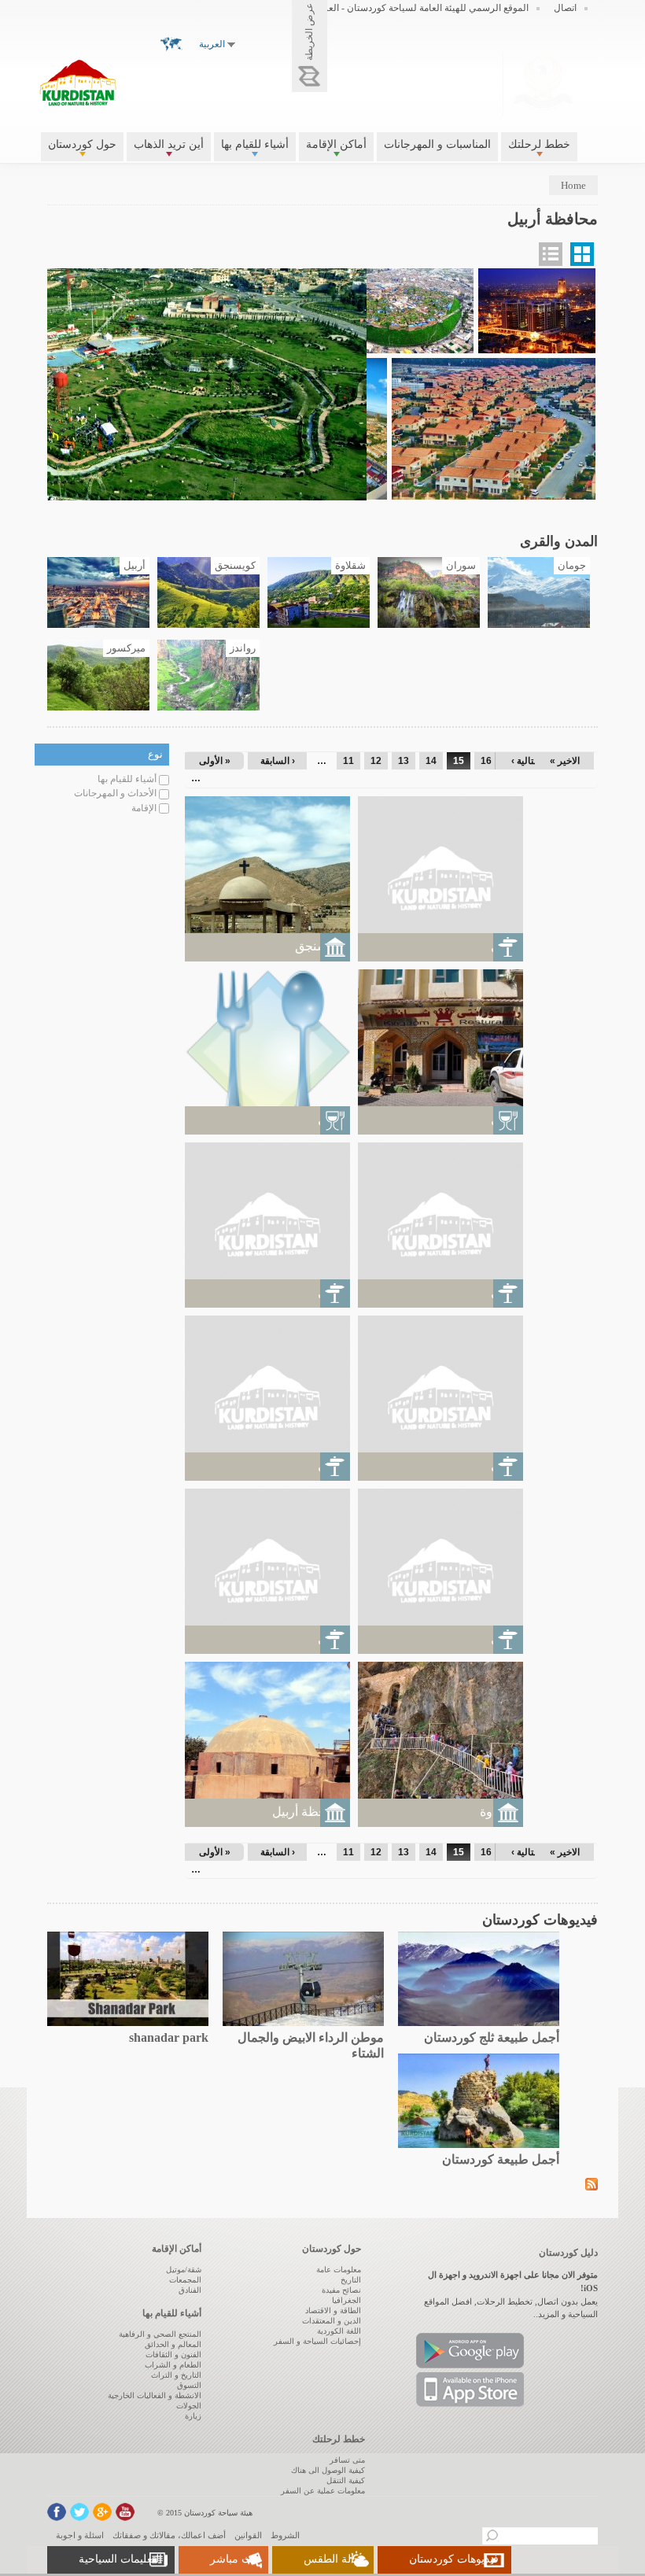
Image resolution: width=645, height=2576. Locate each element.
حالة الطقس (332, 2559)
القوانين (248, 2535)
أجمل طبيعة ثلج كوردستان (492, 2037)
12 (376, 761)
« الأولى (215, 761)
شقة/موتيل (184, 2270)
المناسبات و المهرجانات (437, 144)
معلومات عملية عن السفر (323, 2491)
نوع (155, 754)
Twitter (79, 2512)
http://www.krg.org (543, 81)
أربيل (135, 566)
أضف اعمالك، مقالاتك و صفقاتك (169, 2535)
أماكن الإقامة (336, 144)
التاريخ (351, 2280)
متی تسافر (347, 2460)
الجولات (189, 2406)
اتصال (565, 8)
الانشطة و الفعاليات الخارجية (155, 2395)
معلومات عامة (339, 2270)
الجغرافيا (346, 2300)
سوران (461, 566)
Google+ (102, 2512)
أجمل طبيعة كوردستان (501, 2159)
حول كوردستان (82, 144)
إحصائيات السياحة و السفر (317, 2341)
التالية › (525, 761)
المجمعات (185, 2280)
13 (404, 761)
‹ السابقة (278, 761)
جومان (572, 566)
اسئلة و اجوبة (80, 2535)
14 (431, 761)
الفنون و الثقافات (173, 2355)
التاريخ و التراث (176, 2375)
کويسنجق (235, 566)
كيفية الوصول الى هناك (328, 2470)
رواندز (243, 648)
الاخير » (565, 761)
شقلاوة (350, 566)
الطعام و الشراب (173, 2365)
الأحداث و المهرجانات (115, 793)
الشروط (285, 2535)
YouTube (125, 2512)
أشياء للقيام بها (255, 144)
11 (348, 761)
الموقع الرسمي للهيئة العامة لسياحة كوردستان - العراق (421, 8)
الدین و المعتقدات (332, 2321)
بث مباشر (233, 2559)
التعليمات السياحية (120, 2559)
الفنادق (190, 2290)
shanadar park (169, 2037)
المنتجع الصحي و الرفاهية (160, 2334)
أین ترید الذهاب (169, 144)
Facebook (57, 2512)
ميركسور (126, 648)
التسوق (189, 2385)
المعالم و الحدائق (173, 2344)
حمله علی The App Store (470, 2390)
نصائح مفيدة (341, 2290)
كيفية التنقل (346, 2480)
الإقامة (144, 808)
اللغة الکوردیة (339, 2331)
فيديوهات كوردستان (454, 2559)
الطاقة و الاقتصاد (333, 2310)
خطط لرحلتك (539, 144)
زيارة (193, 2416)
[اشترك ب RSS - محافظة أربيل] (592, 2183)
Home (573, 185)
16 (486, 761)
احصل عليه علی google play (470, 2351)
